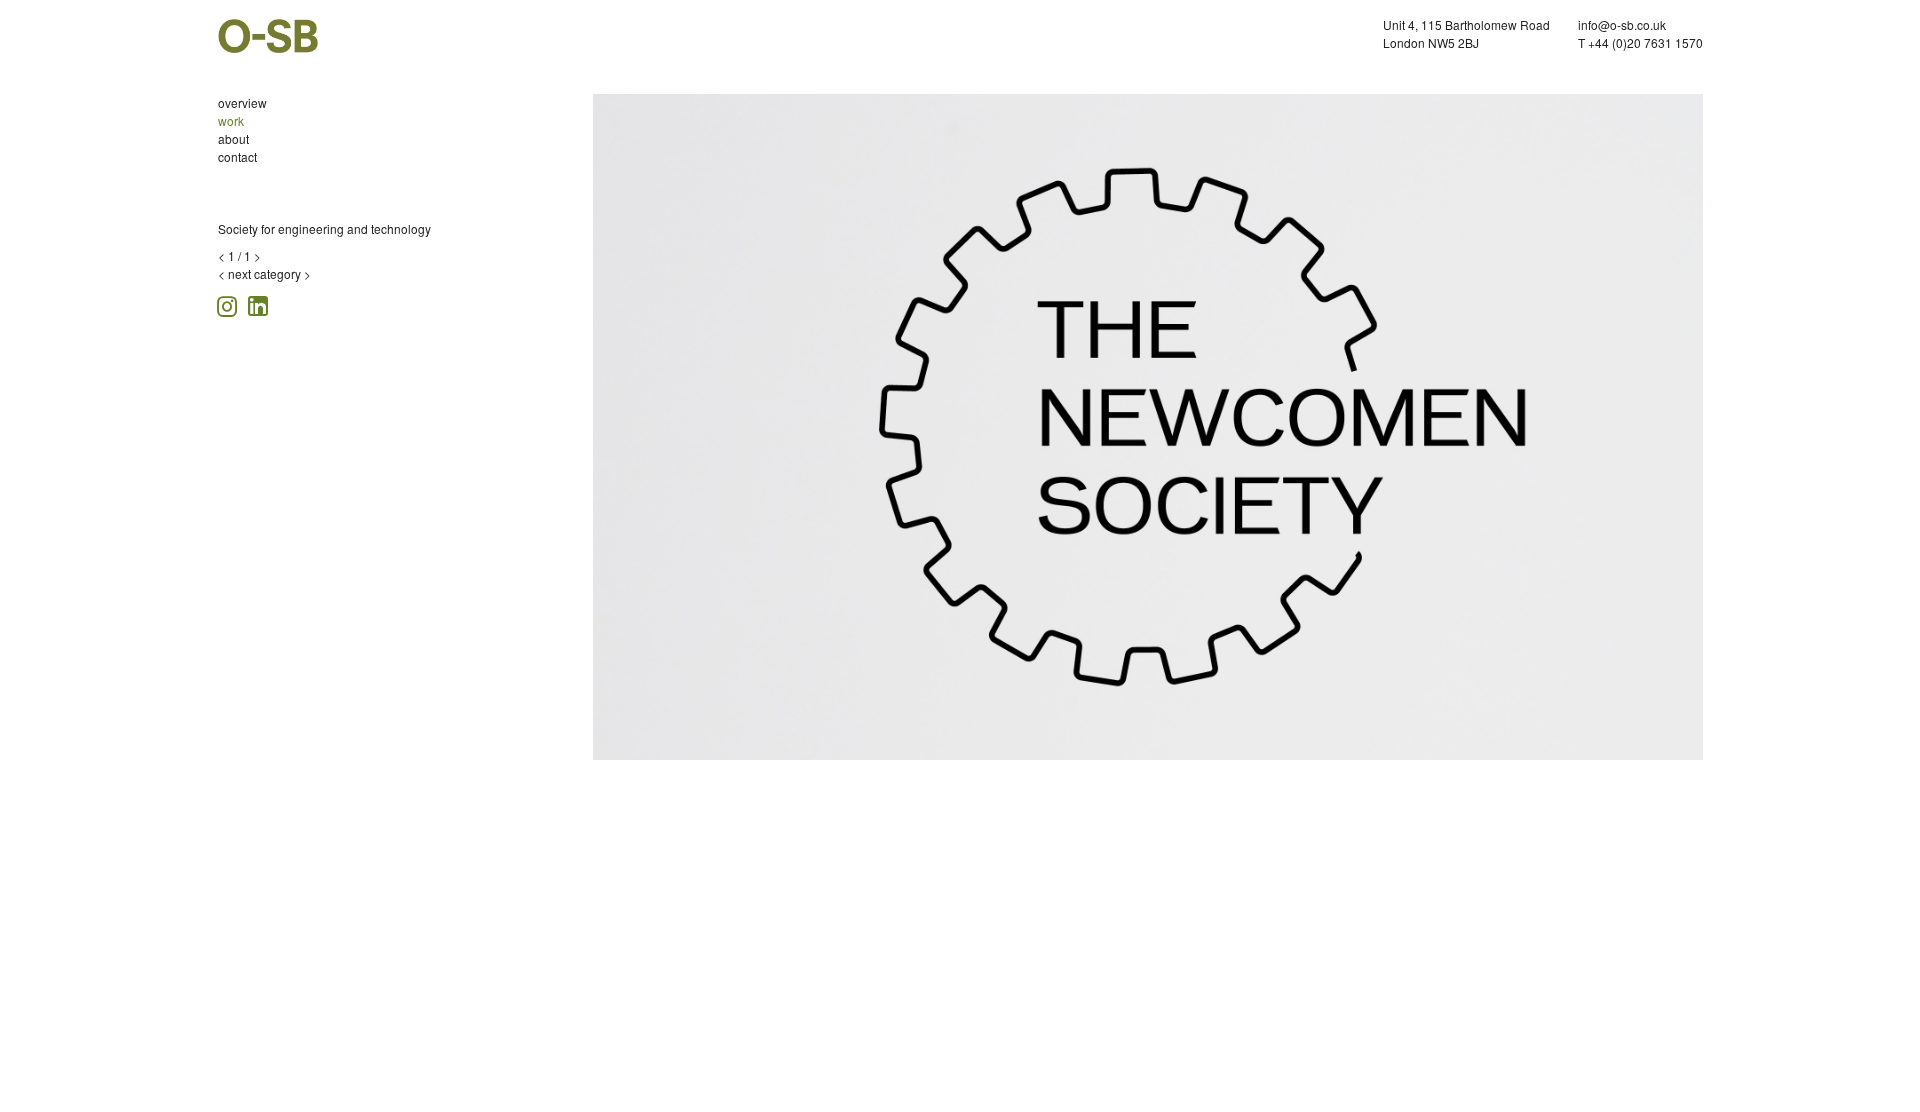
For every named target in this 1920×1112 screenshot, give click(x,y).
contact (237, 156)
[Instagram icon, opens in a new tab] (230, 303)
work (231, 120)
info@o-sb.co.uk (1622, 24)
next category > (269, 273)
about (233, 138)
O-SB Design (268, 36)
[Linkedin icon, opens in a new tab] (258, 304)
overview (242, 102)
